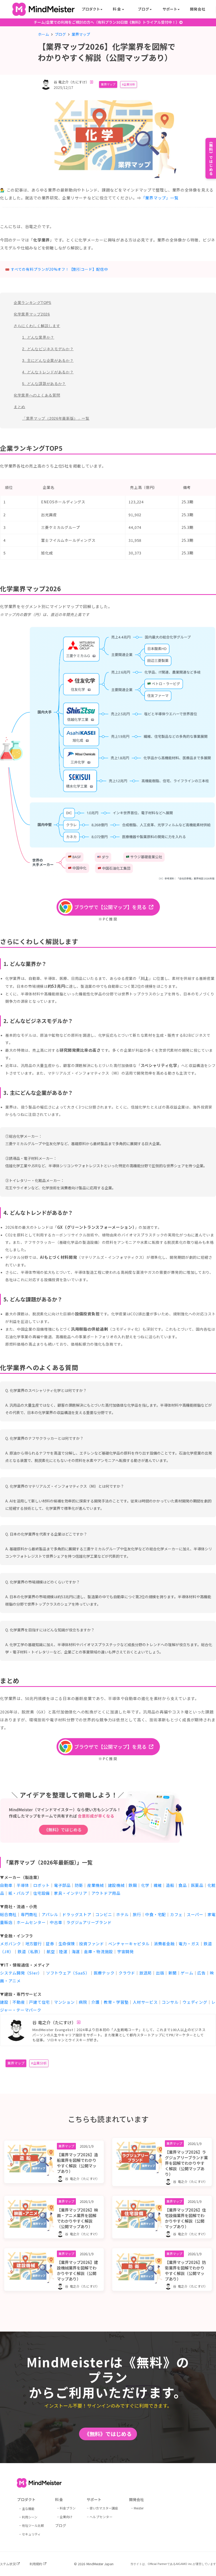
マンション (64, 2002)
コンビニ (104, 1914)
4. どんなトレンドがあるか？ (48, 372)
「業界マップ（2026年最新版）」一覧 (56, 418)
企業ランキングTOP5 (33, 303)
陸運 (63, 1951)
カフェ (176, 1914)
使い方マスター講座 (104, 2508)
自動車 (6, 1885)
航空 (51, 1951)
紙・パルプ (19, 1893)
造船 (170, 1885)
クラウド (127, 1973)
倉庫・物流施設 (99, 1951)
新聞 (173, 1973)
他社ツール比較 (33, 2525)
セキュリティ (31, 2534)
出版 (160, 1973)
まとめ (19, 407)
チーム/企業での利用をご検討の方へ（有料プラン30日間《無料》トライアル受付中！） (107, 22)
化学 (145, 1885)
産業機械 (95, 1885)
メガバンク (11, 1944)
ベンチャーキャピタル (129, 1944)
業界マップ (108, 84)
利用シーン (30, 2517)
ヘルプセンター (101, 2517)
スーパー (195, 1914)
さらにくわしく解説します (37, 326)
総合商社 (8, 1914)
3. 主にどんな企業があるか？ (48, 360)
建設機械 (116, 1885)
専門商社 (29, 1914)
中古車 (56, 1922)
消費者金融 (164, 1944)
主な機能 (28, 2509)
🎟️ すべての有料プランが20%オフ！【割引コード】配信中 (57, 269)
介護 (96, 2002)
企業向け (66, 2517)
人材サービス (145, 2002)
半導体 (23, 1885)
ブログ (60, 34)
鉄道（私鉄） (30, 1951)
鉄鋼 (133, 1885)
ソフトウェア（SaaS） (68, 1973)
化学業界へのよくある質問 (37, 395)
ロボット (41, 1885)
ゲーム (187, 1973)
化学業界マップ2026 (32, 314)
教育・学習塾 (116, 2002)
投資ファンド (92, 1944)
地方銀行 (34, 1944)
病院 (83, 2002)
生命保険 (67, 1944)
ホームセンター (31, 1922)
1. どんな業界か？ (38, 337)
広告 (202, 1973)
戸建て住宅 (39, 2002)
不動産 (19, 2002)
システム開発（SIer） (21, 1973)
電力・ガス (189, 1944)
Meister (139, 2508)
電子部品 (62, 1885)
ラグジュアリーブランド (89, 1922)
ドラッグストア (77, 1914)
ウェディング (195, 2002)
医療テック (104, 1973)
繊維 (158, 1885)
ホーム (43, 34)
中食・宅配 (156, 1914)
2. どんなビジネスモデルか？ (48, 349)
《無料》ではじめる (108, 2434)
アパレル (50, 1914)
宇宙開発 (126, 1951)
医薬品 (197, 1885)
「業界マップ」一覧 (160, 198)
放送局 (146, 1973)
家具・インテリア (71, 1893)
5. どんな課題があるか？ (44, 384)
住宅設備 (41, 1893)
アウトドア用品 (106, 1893)
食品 (183, 1885)
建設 (4, 2002)
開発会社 (198, 9)
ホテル (122, 1914)
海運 (76, 1951)
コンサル (170, 2002)
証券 (50, 1944)
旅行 (137, 1914)
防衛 (79, 1885)
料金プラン (68, 2508)
